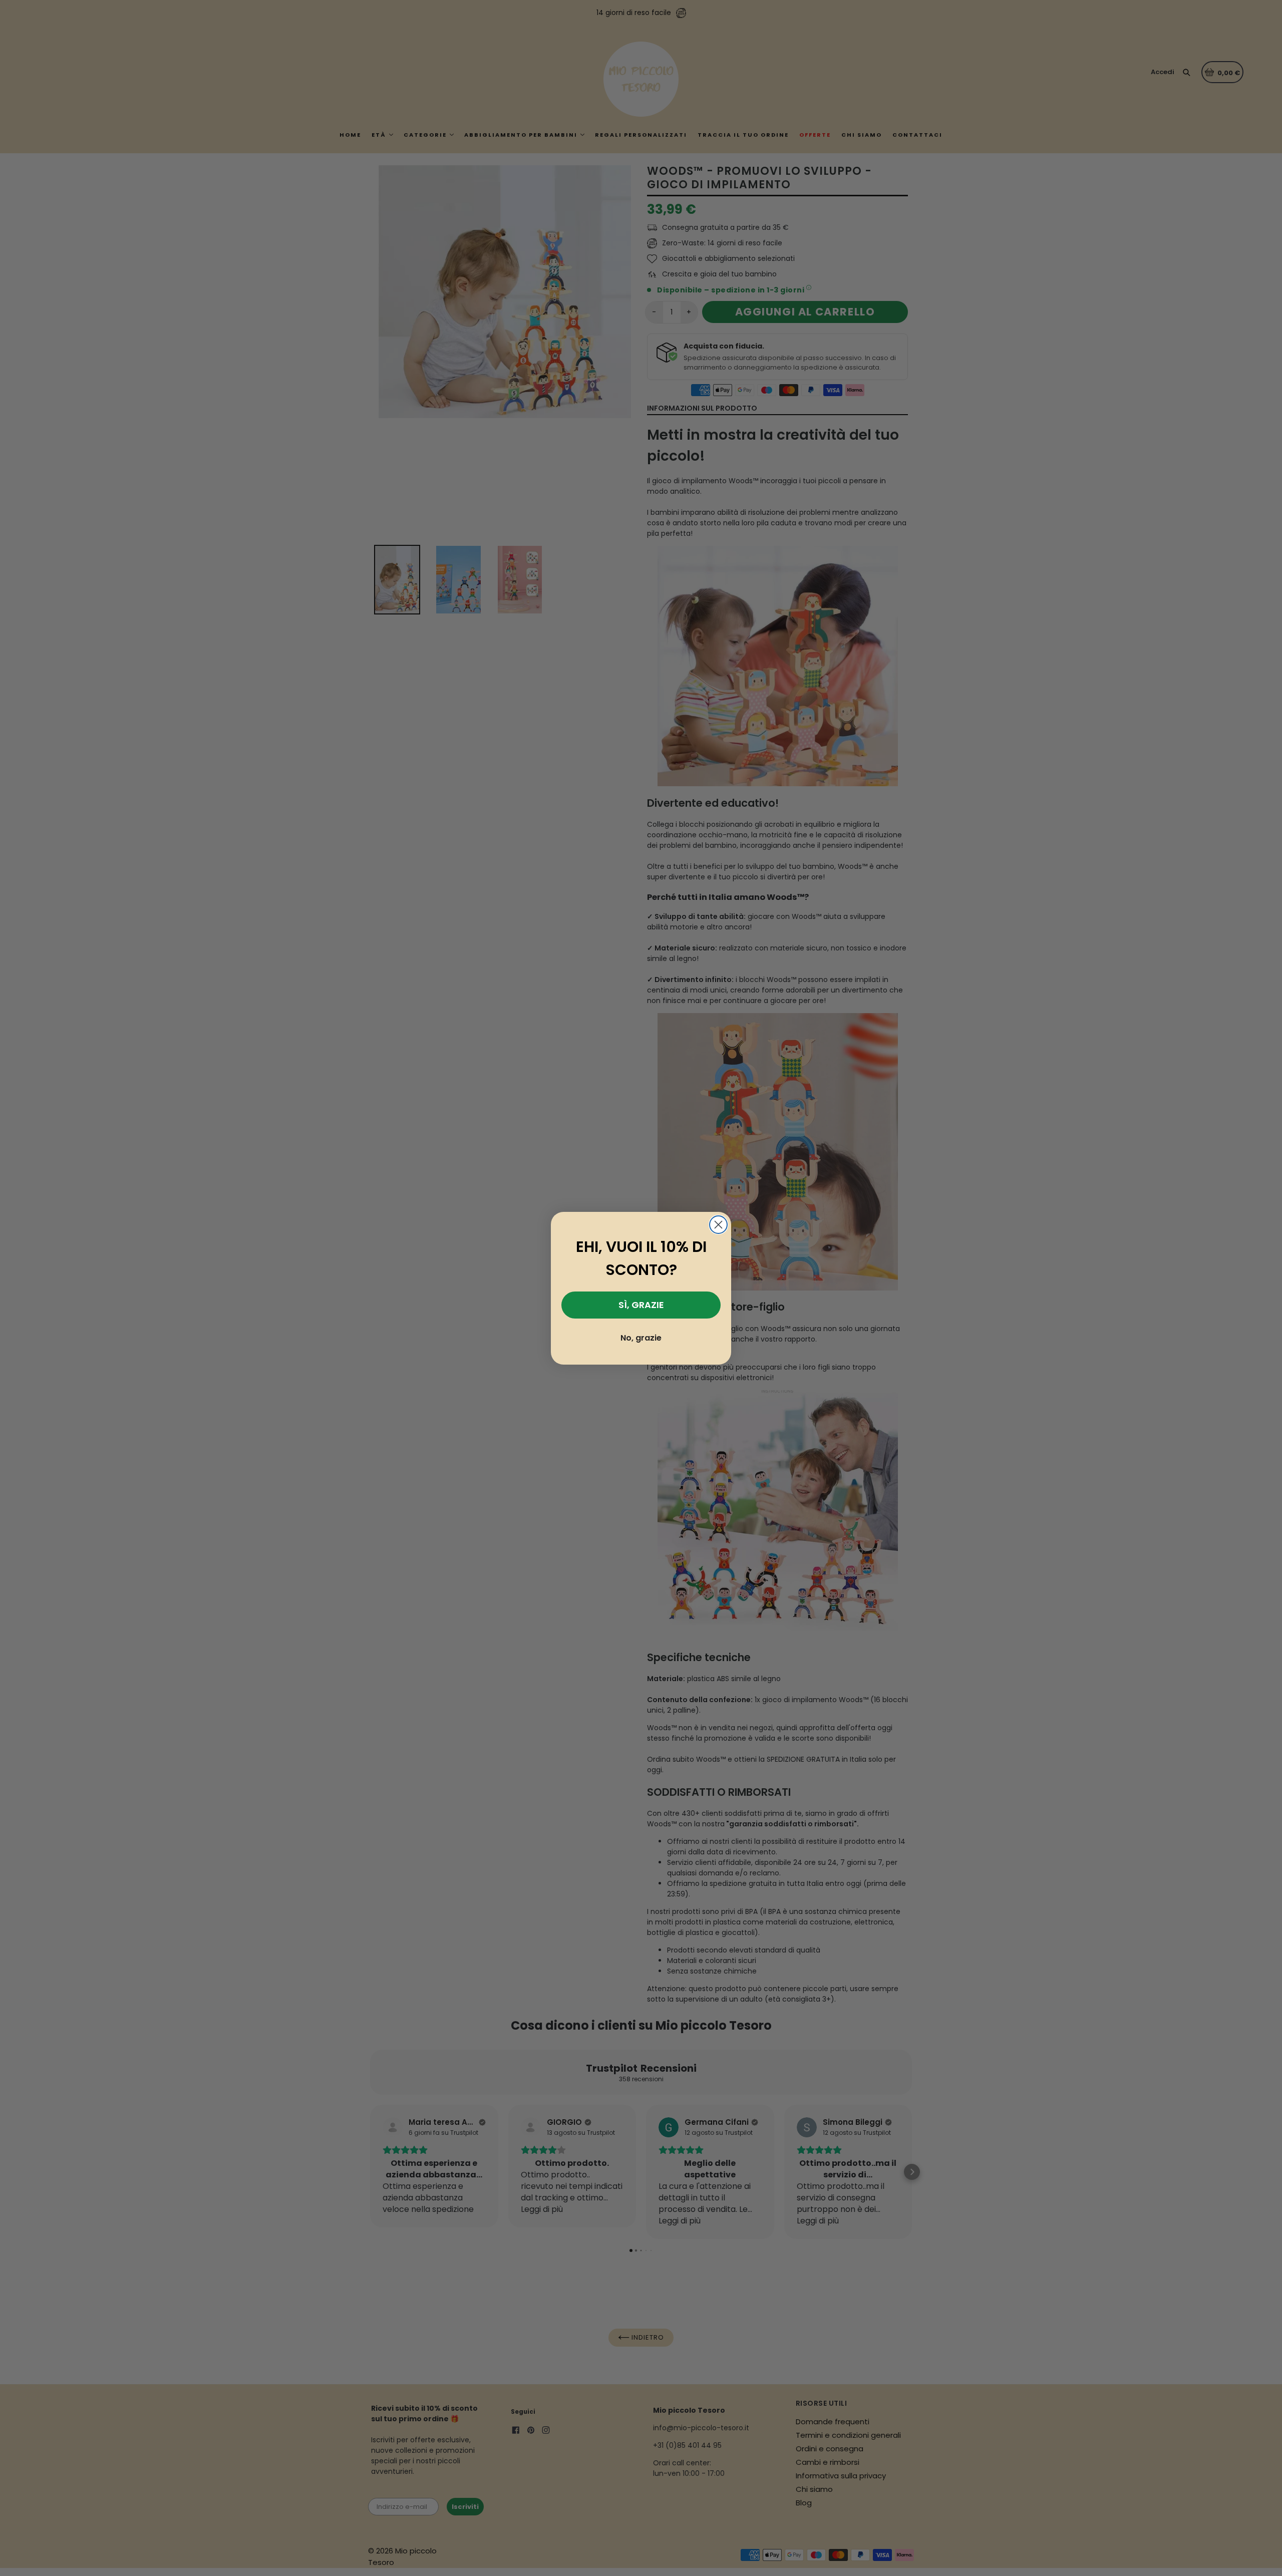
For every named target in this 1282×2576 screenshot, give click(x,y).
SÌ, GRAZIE (641, 1305)
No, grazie (641, 1338)
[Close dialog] (718, 1225)
